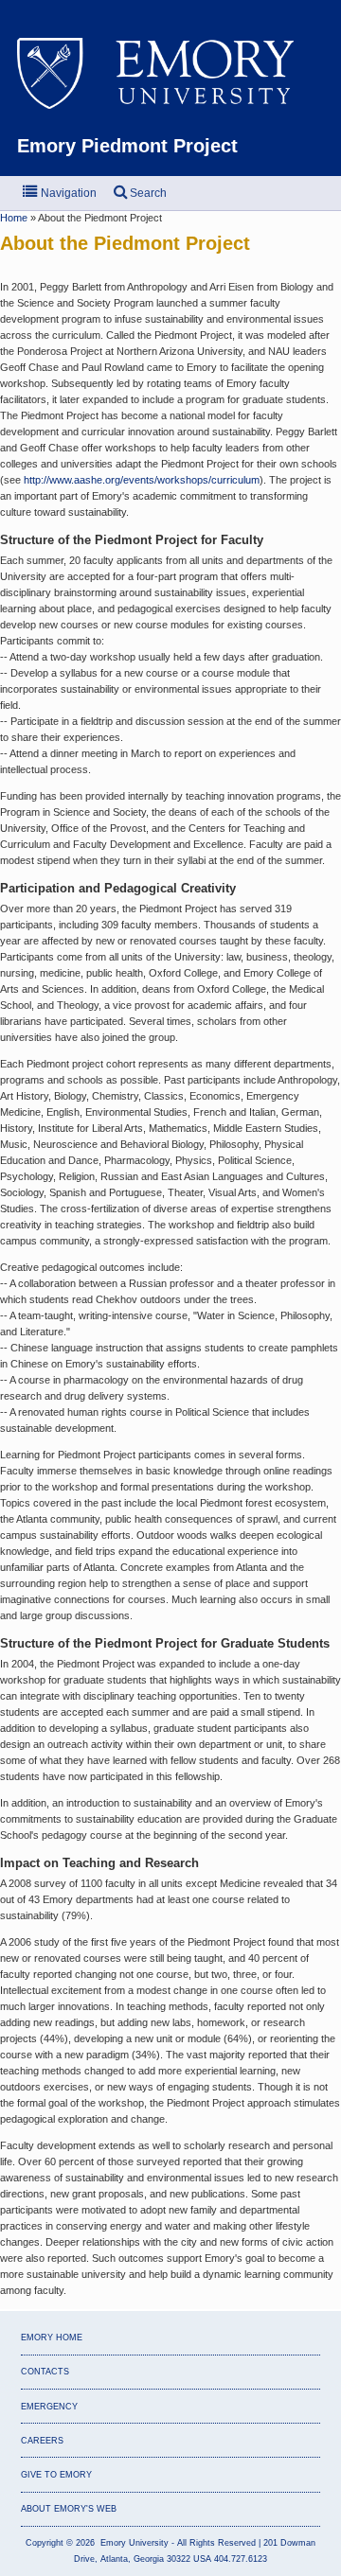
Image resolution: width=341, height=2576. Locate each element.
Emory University (170, 76)
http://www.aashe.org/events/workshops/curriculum (142, 480)
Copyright (45, 2543)
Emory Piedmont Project (127, 146)
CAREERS (42, 2441)
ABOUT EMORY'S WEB (69, 2509)
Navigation (67, 193)
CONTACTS (45, 2372)
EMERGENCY (49, 2407)
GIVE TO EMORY (56, 2475)
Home (15, 218)
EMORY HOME (52, 2338)
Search (147, 193)
